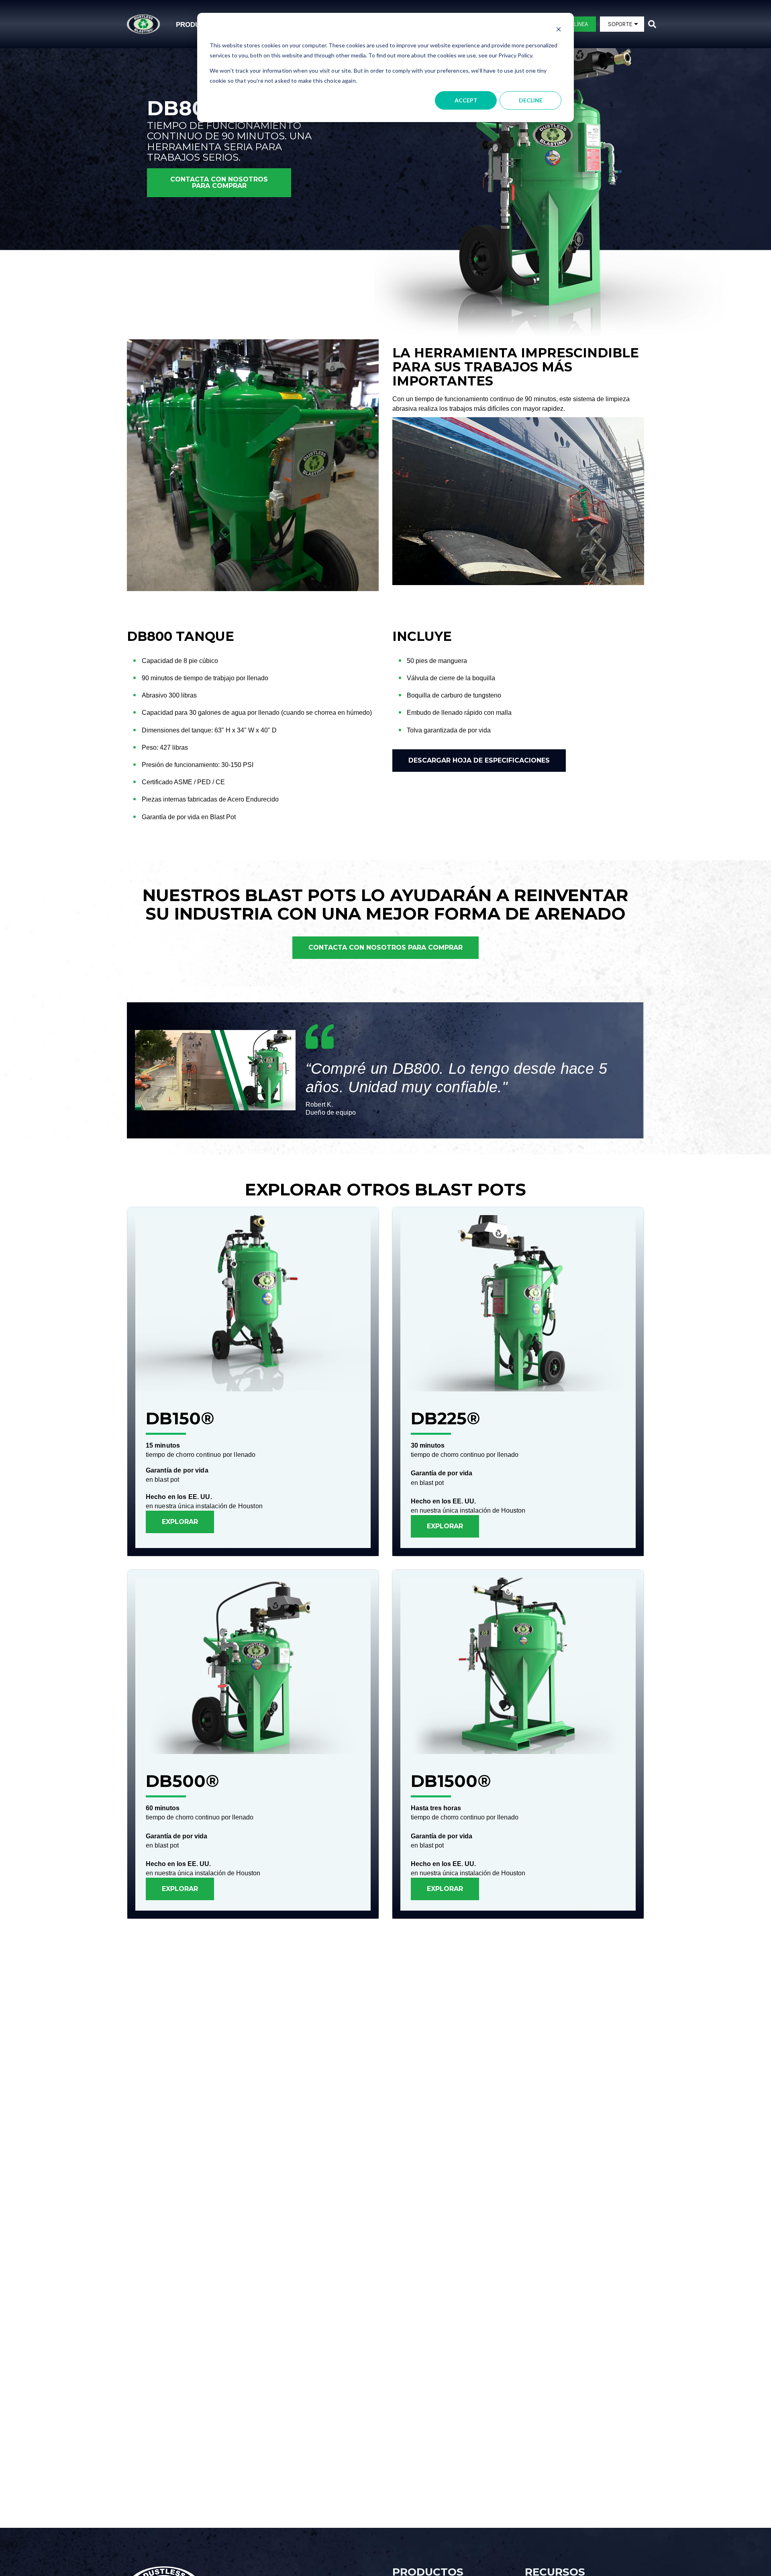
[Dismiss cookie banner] (559, 30)
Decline (531, 100)
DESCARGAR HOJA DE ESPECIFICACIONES (479, 760)
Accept (466, 100)
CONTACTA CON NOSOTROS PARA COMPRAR (219, 183)
